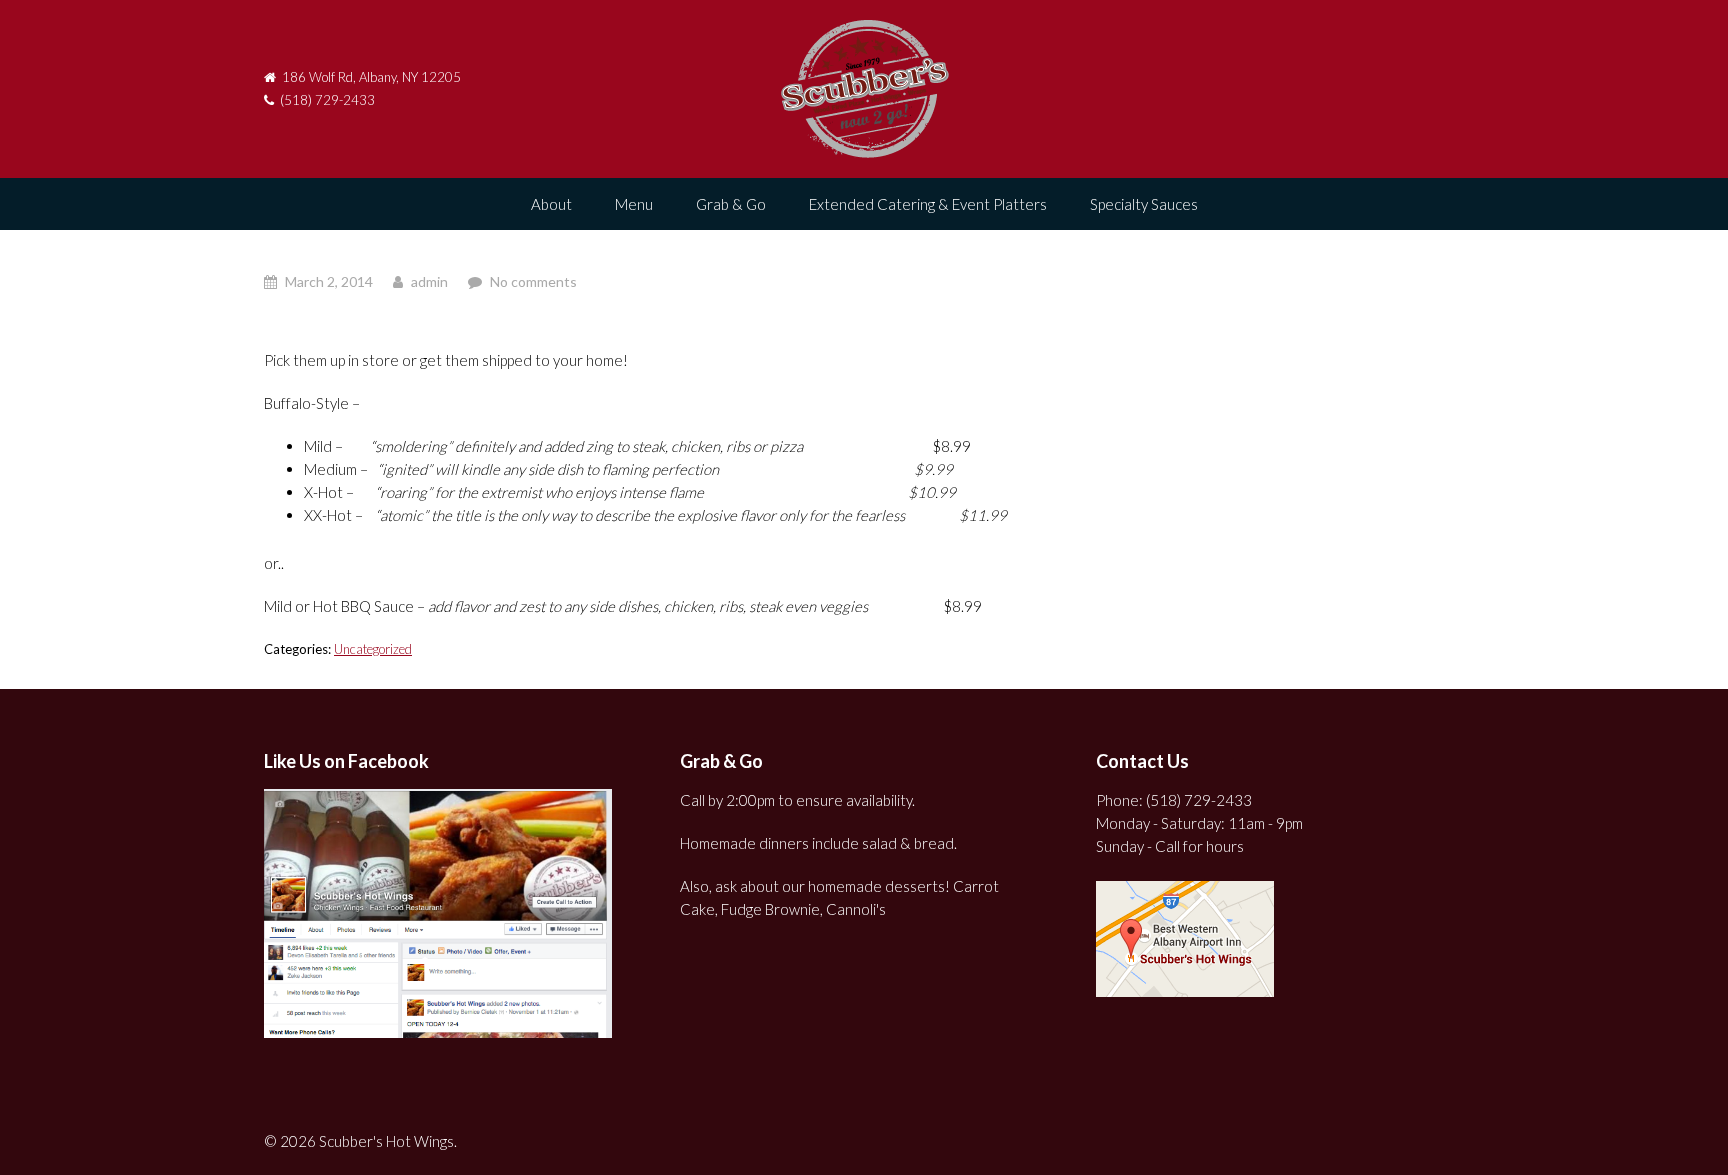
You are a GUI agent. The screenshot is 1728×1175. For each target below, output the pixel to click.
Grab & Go (731, 204)
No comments (533, 281)
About (551, 204)
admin (429, 281)
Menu (634, 204)
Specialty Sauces (1144, 204)
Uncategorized (373, 649)
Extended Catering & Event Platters (928, 204)
